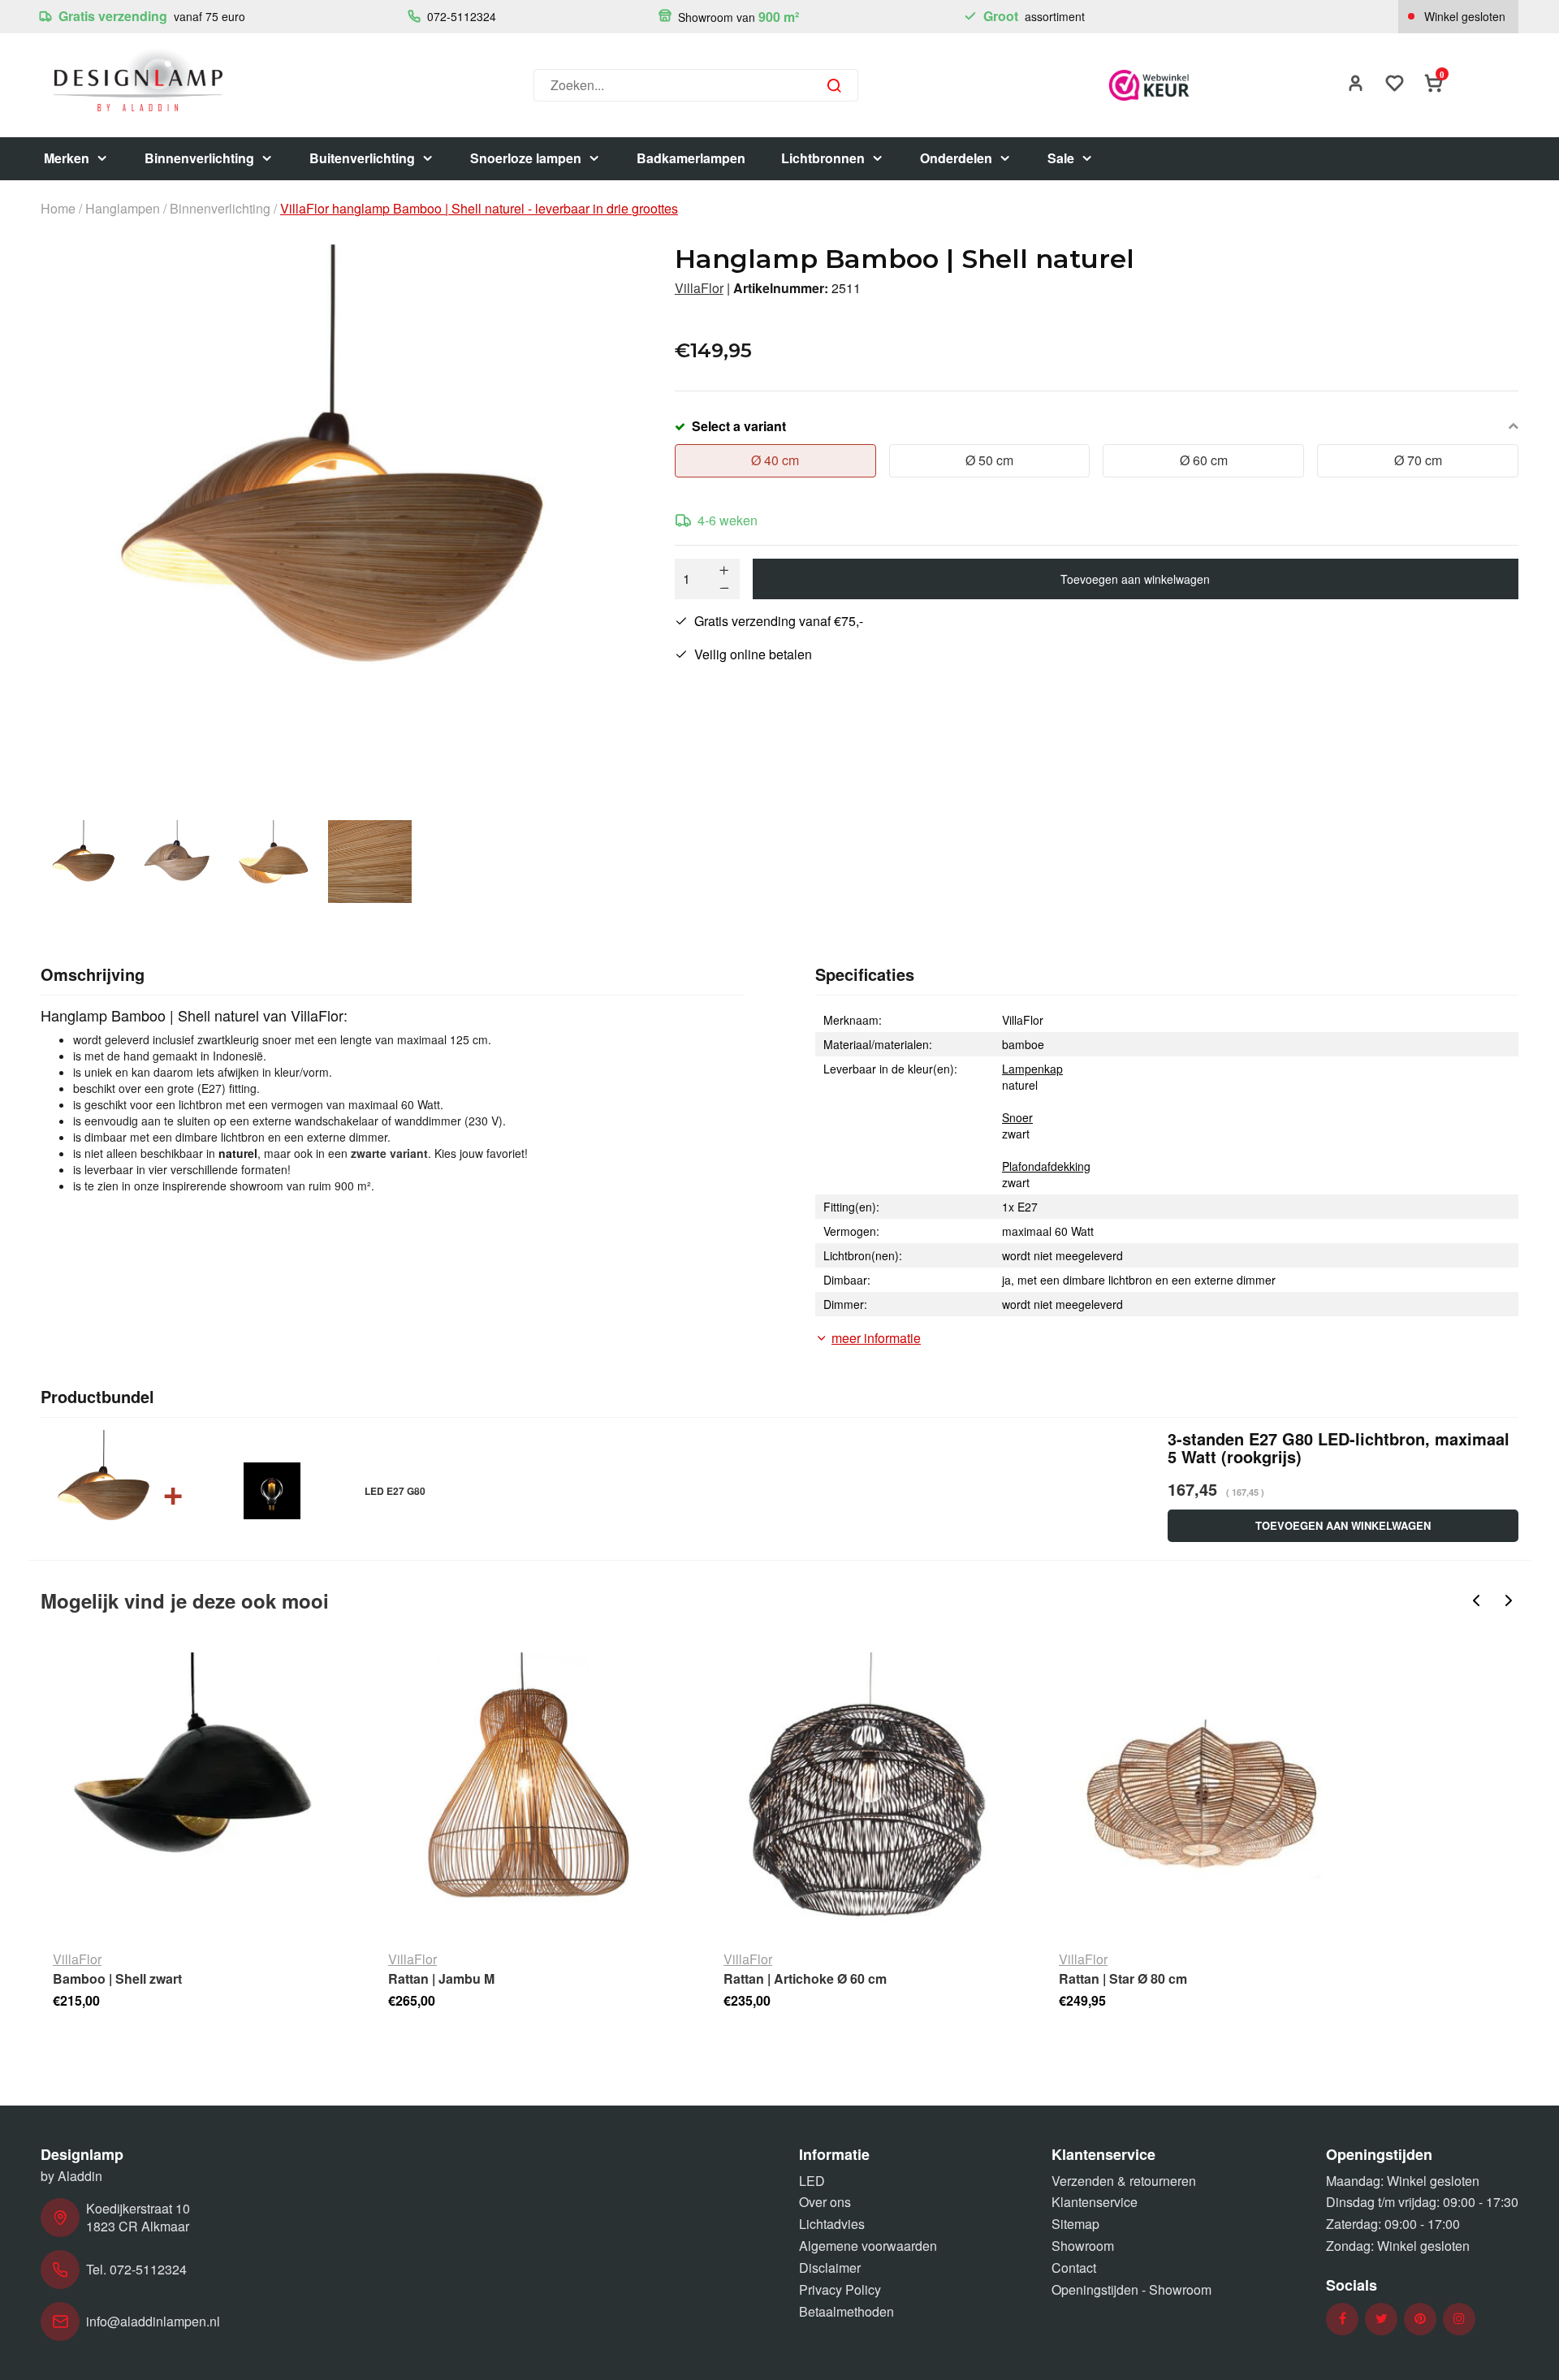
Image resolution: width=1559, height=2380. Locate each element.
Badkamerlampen (691, 158)
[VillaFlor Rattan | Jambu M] (531, 1795)
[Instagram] (1459, 2319)
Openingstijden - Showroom (1131, 2289)
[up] (724, 570)
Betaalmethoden (846, 2311)
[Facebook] (1343, 2319)
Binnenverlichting (199, 158)
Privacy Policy (840, 2289)
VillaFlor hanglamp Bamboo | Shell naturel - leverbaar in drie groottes (479, 209)
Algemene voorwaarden (868, 2246)
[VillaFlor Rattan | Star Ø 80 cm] (1201, 1795)
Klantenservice (1095, 2202)
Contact (1074, 2268)
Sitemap (1075, 2224)
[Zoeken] (834, 85)
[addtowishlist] (1395, 85)
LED (812, 2181)
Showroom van (737, 17)
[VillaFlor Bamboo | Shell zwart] (195, 1795)
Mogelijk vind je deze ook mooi (185, 1600)
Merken (67, 158)
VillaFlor (699, 288)
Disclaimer (830, 2268)
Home (58, 209)
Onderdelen (956, 158)
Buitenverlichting (362, 158)
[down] (724, 588)
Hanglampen (123, 209)
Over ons (825, 2202)
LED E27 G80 (395, 1491)
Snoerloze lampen (526, 158)
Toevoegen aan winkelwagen (1135, 579)
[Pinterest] (1420, 2319)
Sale (1061, 158)
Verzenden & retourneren (1124, 2181)
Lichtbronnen (823, 158)
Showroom (1083, 2246)
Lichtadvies (832, 2224)
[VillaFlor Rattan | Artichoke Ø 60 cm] (866, 1795)
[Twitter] (1382, 2319)
